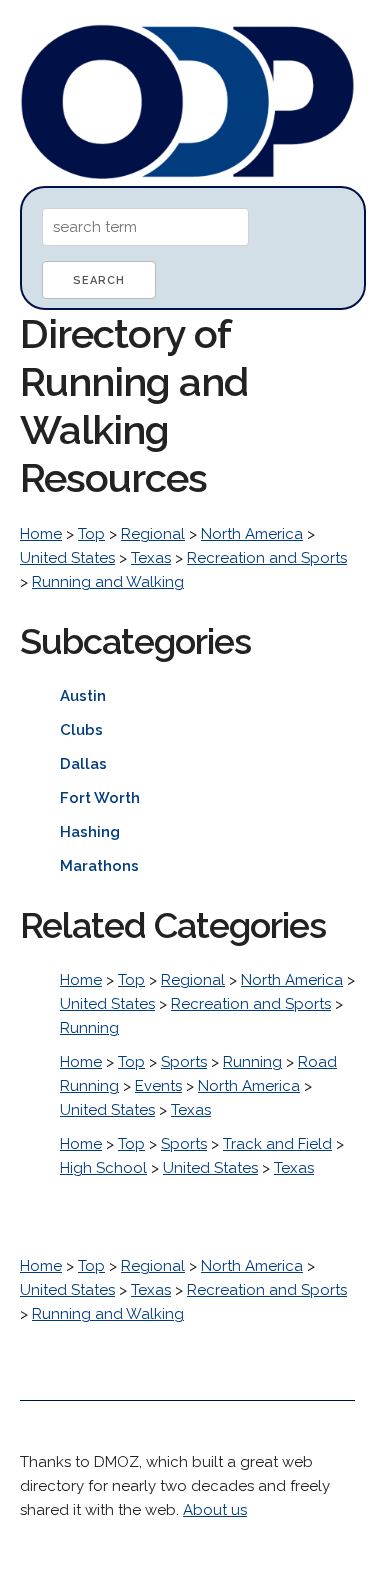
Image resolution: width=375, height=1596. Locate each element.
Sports (184, 1062)
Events (158, 1086)
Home (41, 534)
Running (89, 1028)
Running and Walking (108, 582)
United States (67, 558)
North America (252, 534)
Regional (153, 534)
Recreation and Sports (267, 558)
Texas (151, 558)
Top (91, 534)
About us (215, 1510)
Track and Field (277, 1144)
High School (103, 1168)
